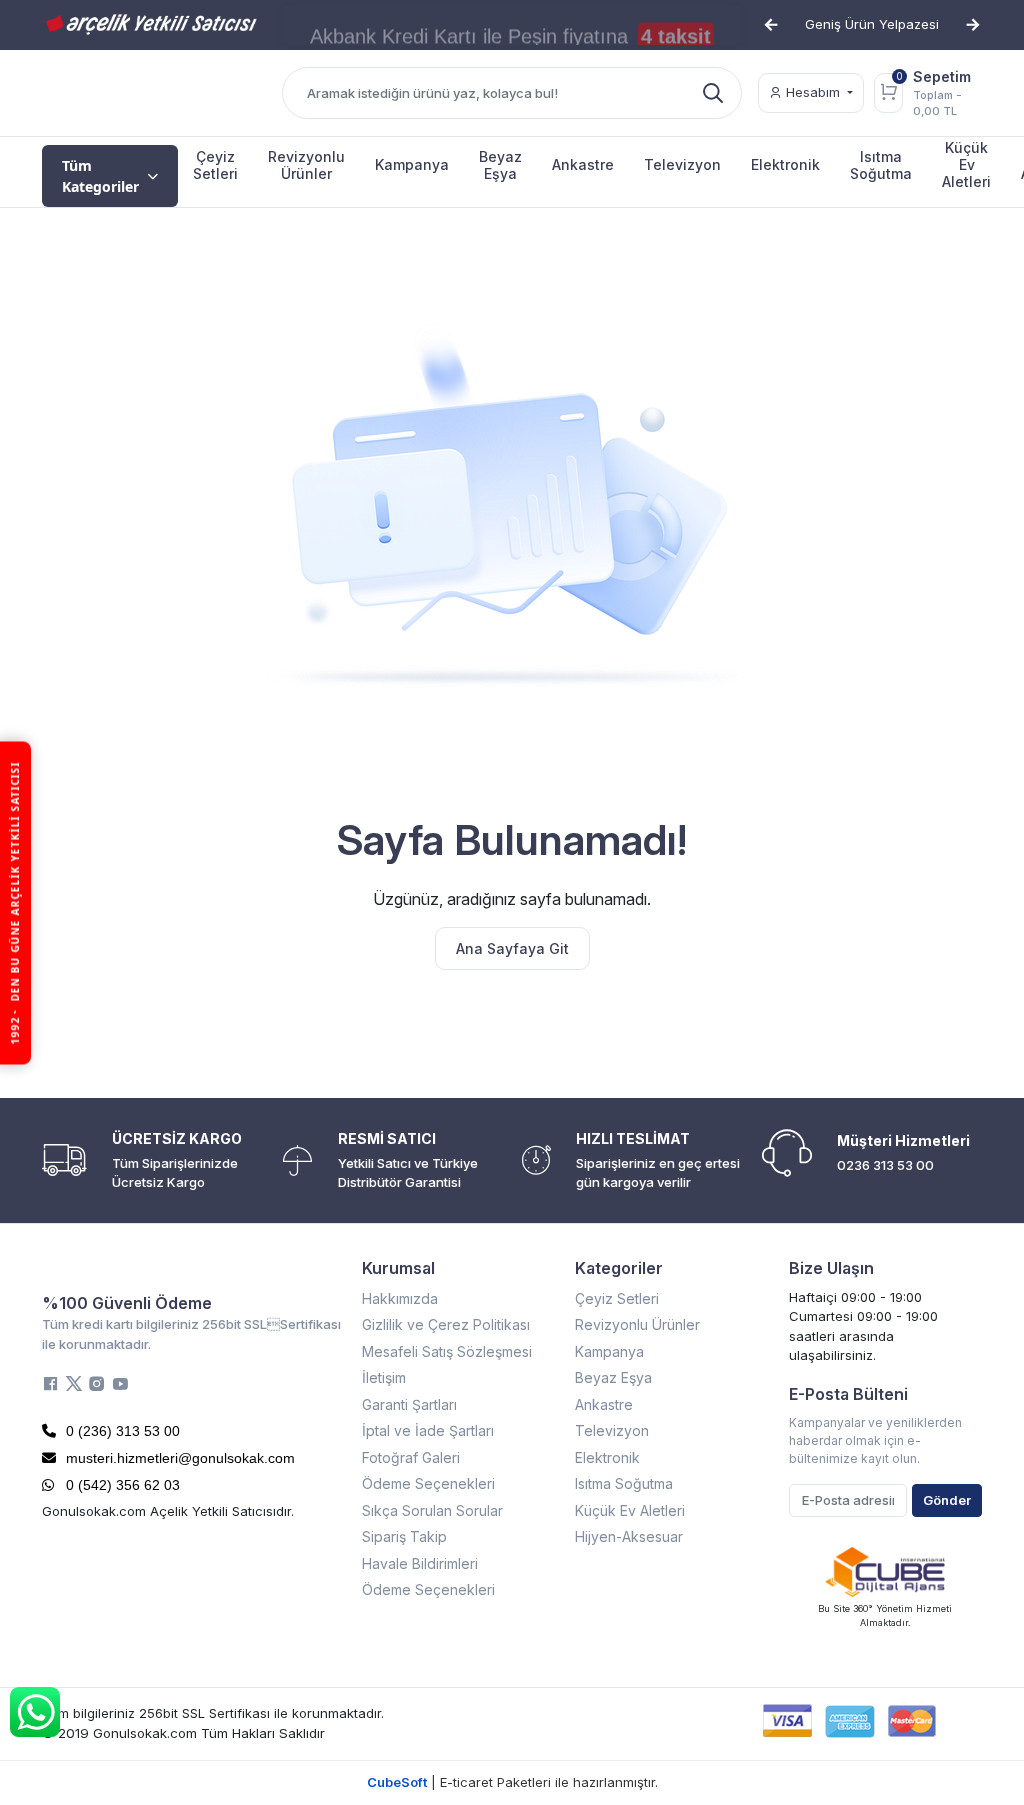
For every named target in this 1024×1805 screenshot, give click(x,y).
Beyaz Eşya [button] (500, 165)
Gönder (947, 1500)
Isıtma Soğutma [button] (881, 165)
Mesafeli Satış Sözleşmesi (447, 1351)
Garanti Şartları (409, 1404)
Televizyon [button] (682, 164)
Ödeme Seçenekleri (428, 1483)
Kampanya (609, 1351)
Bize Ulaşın (831, 1268)
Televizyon (612, 1430)
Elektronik (607, 1457)
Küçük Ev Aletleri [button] (966, 164)
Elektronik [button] (785, 164)
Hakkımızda (400, 1298)
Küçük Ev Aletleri (630, 1510)
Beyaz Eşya (613, 1377)
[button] (771, 25)
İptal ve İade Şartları (428, 1430)
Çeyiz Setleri (617, 1298)
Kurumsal (398, 1268)
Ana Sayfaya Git (512, 948)
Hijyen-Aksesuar (629, 1536)
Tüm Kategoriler (100, 176)
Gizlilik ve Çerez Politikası (446, 1324)
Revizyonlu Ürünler (637, 1324)
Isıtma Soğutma (624, 1483)
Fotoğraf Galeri (411, 1457)
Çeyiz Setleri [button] (215, 165)
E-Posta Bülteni (848, 1394)
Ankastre (604, 1404)
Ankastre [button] (583, 164)
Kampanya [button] (412, 164)
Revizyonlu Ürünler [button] (306, 165)
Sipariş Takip (404, 1536)
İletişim (384, 1377)
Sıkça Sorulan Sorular (432, 1510)
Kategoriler (619, 1268)
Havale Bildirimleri (420, 1563)
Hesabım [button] (813, 92)
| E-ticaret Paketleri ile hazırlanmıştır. (512, 1782)
